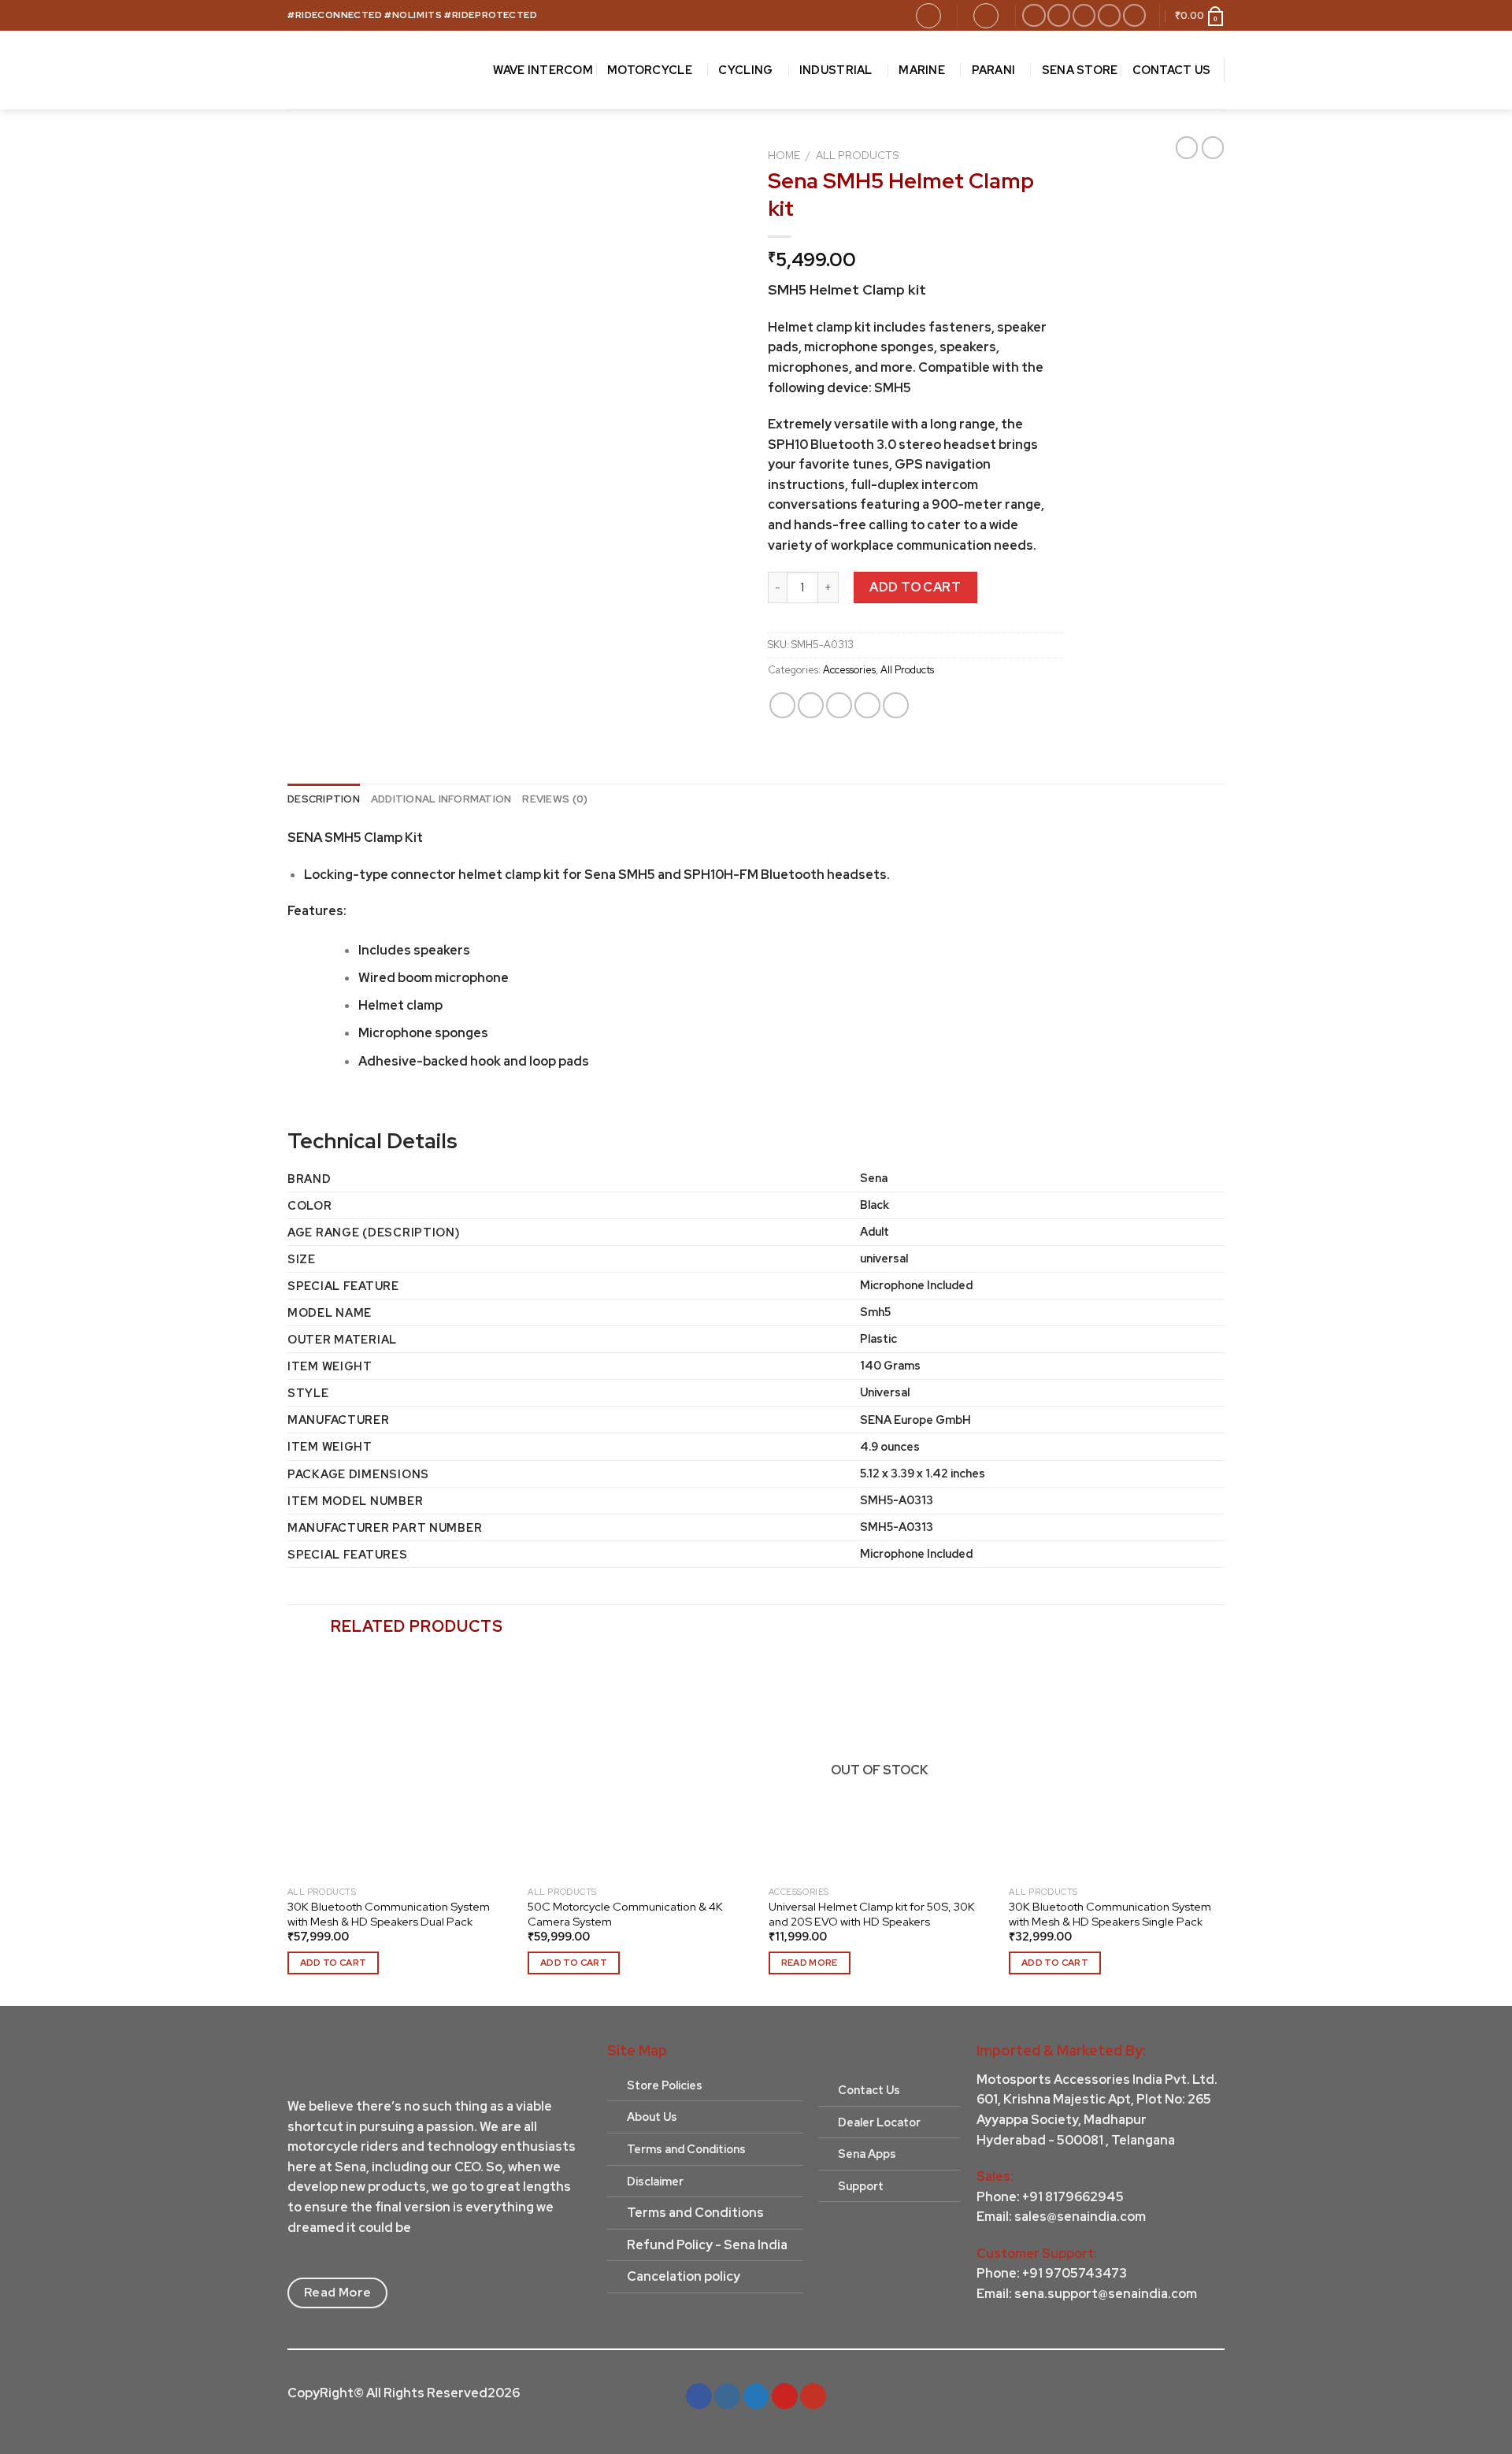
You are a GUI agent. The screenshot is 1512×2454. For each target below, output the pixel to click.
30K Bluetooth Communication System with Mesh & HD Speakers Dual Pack (389, 1914)
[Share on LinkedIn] (896, 705)
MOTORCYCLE (650, 70)
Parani (994, 70)
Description (324, 799)
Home (784, 155)
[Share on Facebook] (782, 705)
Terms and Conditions (695, 2213)
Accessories (849, 670)
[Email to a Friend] (839, 705)
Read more (810, 1963)
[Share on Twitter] (811, 705)
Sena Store (1080, 70)
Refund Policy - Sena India (707, 2245)
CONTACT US (1172, 70)
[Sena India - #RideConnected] (369, 70)
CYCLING (745, 70)
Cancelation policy (684, 2276)
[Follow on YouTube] (1134, 15)
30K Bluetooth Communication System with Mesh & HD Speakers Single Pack (1110, 1914)
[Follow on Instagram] (1059, 15)
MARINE (922, 70)
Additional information (441, 799)
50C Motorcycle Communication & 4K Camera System (625, 1914)
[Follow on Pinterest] (1109, 15)
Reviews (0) (555, 799)
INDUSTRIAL (836, 70)
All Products (858, 155)
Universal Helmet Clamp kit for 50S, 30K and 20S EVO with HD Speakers (872, 1914)
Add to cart (915, 587)
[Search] (928, 16)
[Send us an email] (1084, 15)
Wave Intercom (543, 70)
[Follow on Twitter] (756, 2397)
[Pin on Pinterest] (867, 705)
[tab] (324, 799)
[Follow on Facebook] (1034, 15)
